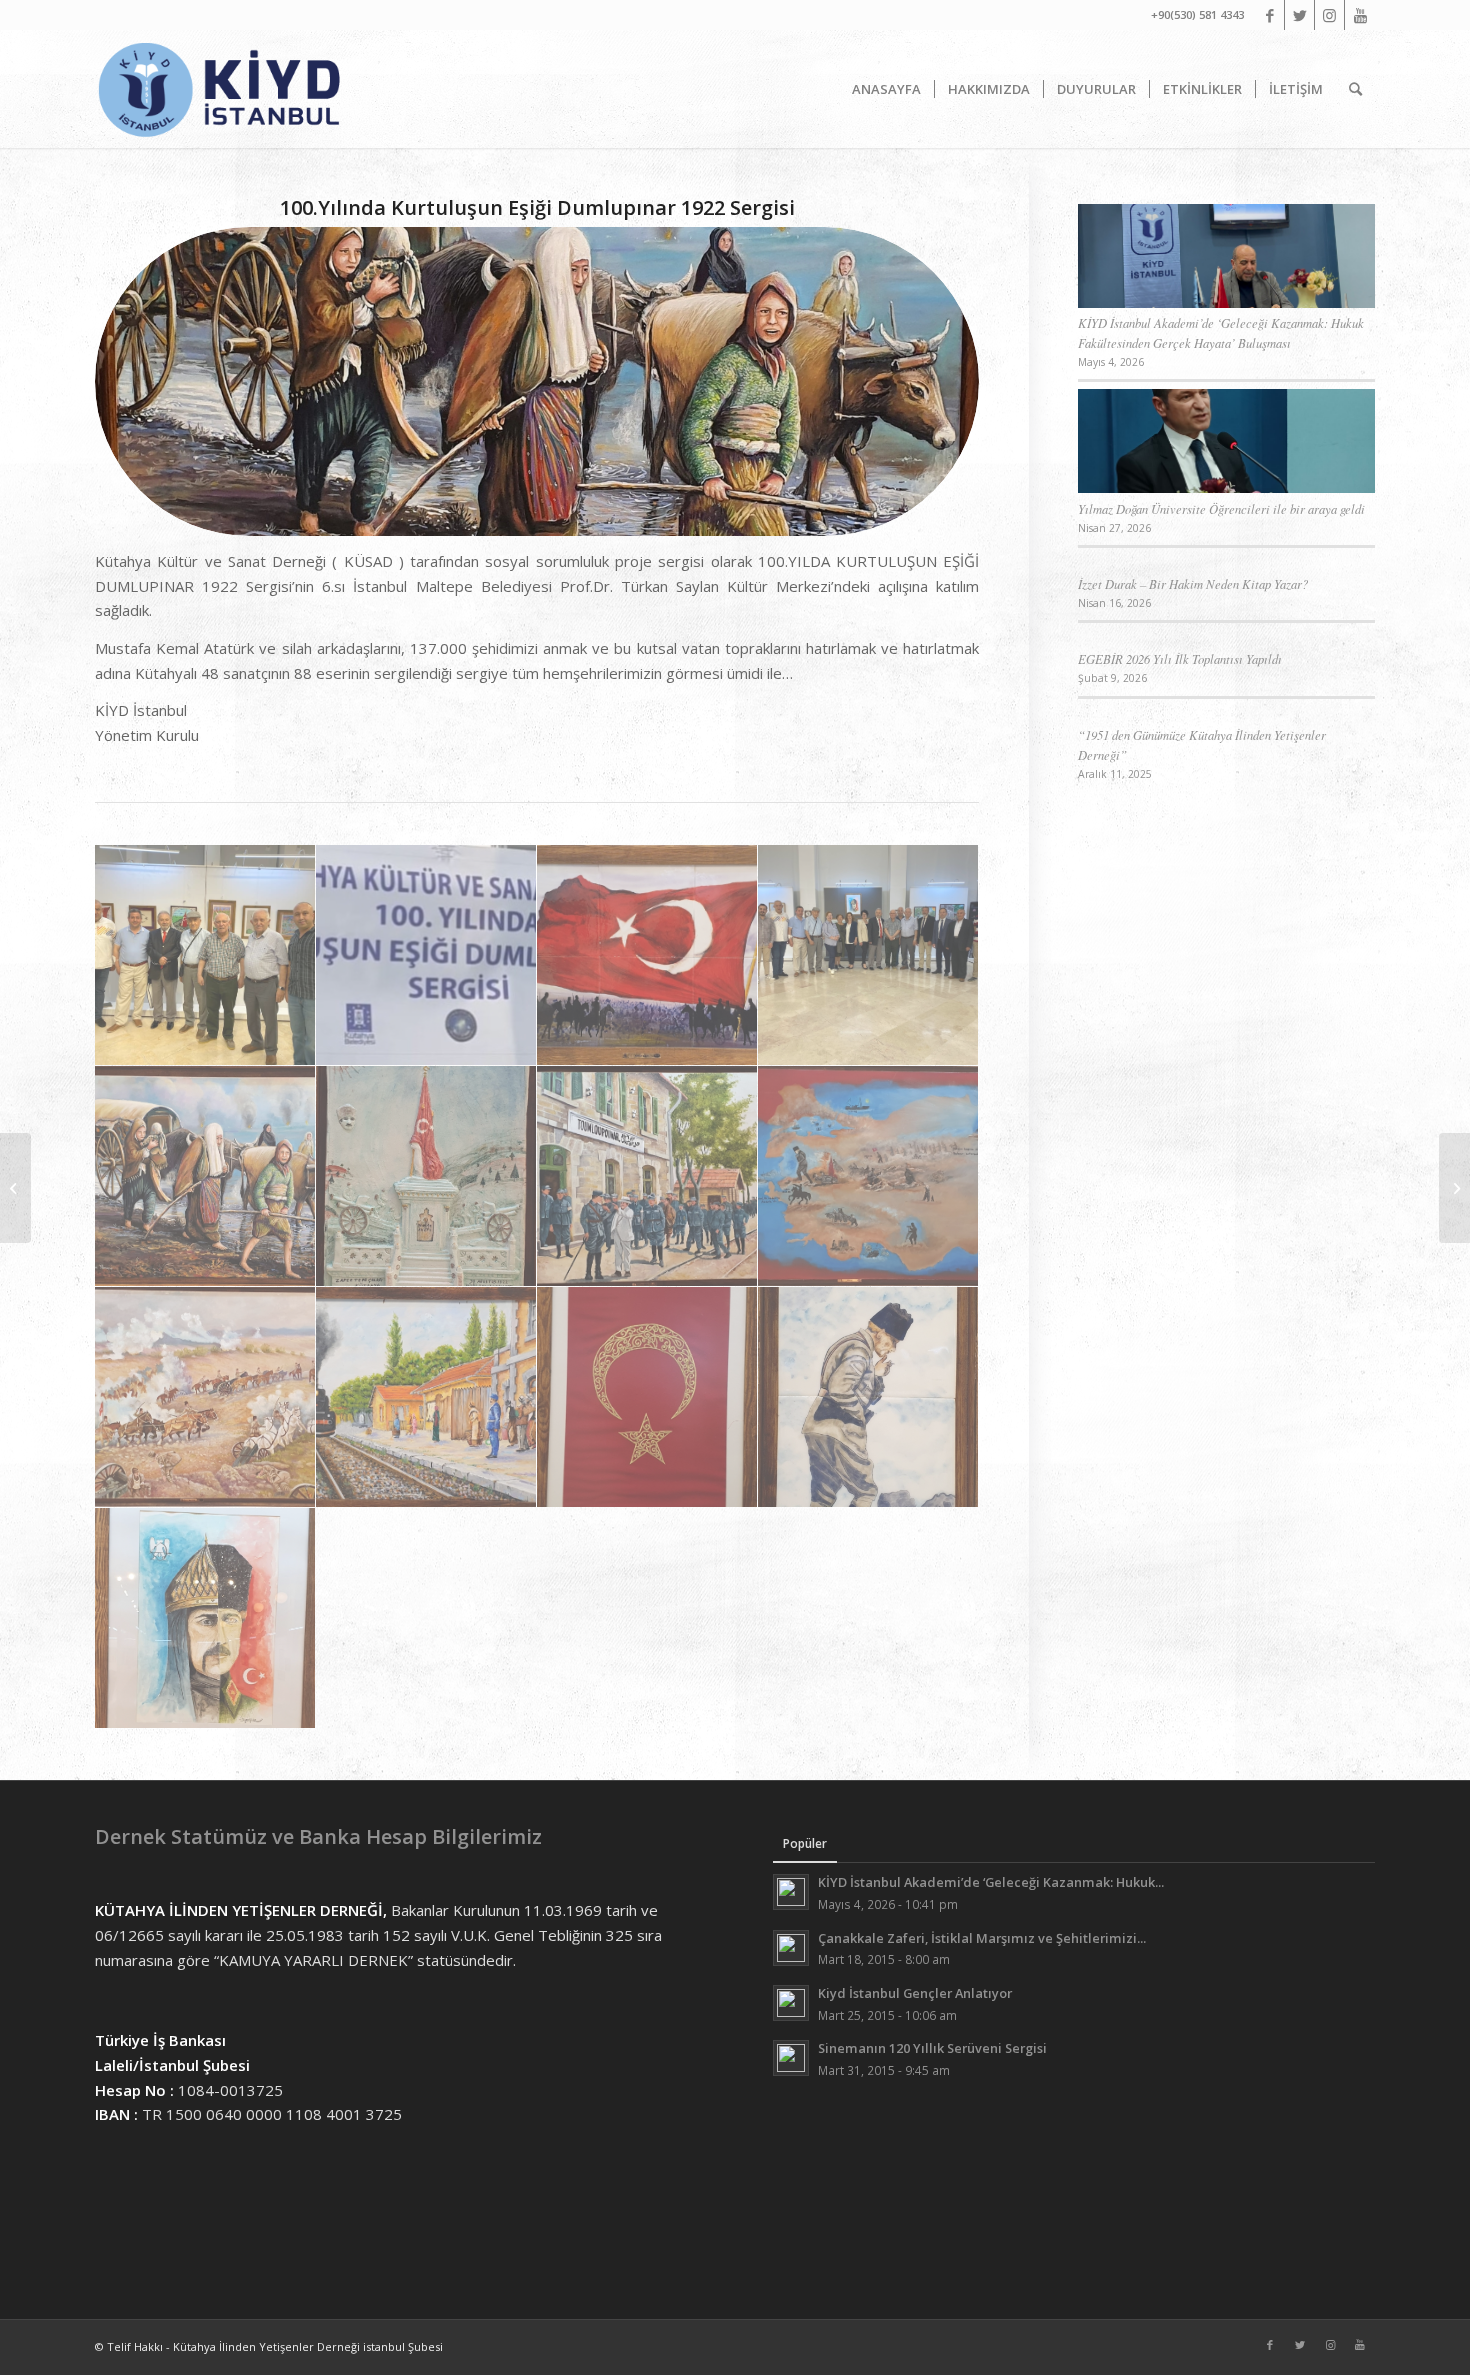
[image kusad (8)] (647, 1176)
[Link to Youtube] (1360, 15)
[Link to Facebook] (1269, 15)
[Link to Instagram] (1329, 15)
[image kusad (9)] (868, 1176)
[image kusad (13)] (868, 1397)
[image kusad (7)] (426, 1176)
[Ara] (1355, 89)
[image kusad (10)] (205, 1397)
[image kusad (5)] (868, 955)
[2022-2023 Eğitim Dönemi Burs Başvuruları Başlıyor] (1454, 1188)
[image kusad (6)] (205, 1176)
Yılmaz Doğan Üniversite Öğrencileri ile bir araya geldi (1221, 508)
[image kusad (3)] (426, 955)
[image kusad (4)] (647, 955)
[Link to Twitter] (1299, 15)
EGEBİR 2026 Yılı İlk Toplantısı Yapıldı (1180, 658)
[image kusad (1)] (205, 955)
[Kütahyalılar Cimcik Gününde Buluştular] (15, 1188)
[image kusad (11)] (426, 1397)
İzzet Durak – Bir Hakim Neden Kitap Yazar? (1193, 583)
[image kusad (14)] (205, 1618)
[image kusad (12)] (647, 1397)
